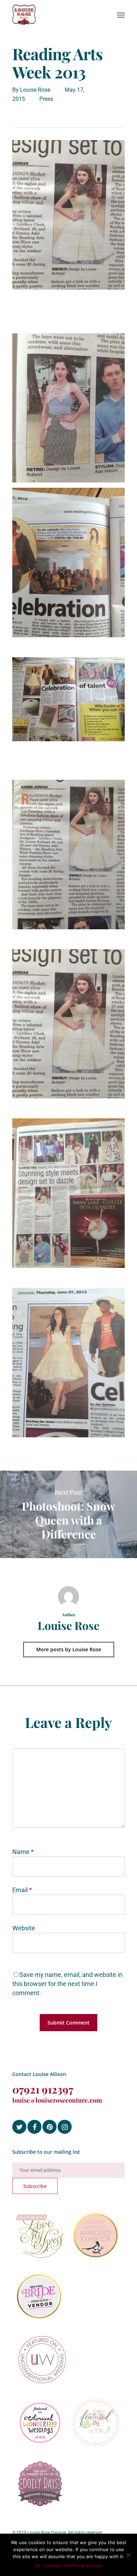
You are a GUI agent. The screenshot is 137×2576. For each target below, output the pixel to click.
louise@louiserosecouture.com (57, 2100)
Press (46, 99)
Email (22, 1890)
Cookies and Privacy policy (73, 2565)
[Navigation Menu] (121, 15)
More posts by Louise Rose (69, 1649)
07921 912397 (43, 2089)
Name (23, 1852)
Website (24, 1928)
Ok (38, 2565)
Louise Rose (35, 90)
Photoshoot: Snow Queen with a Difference (68, 1514)
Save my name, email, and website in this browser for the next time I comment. (67, 1984)
